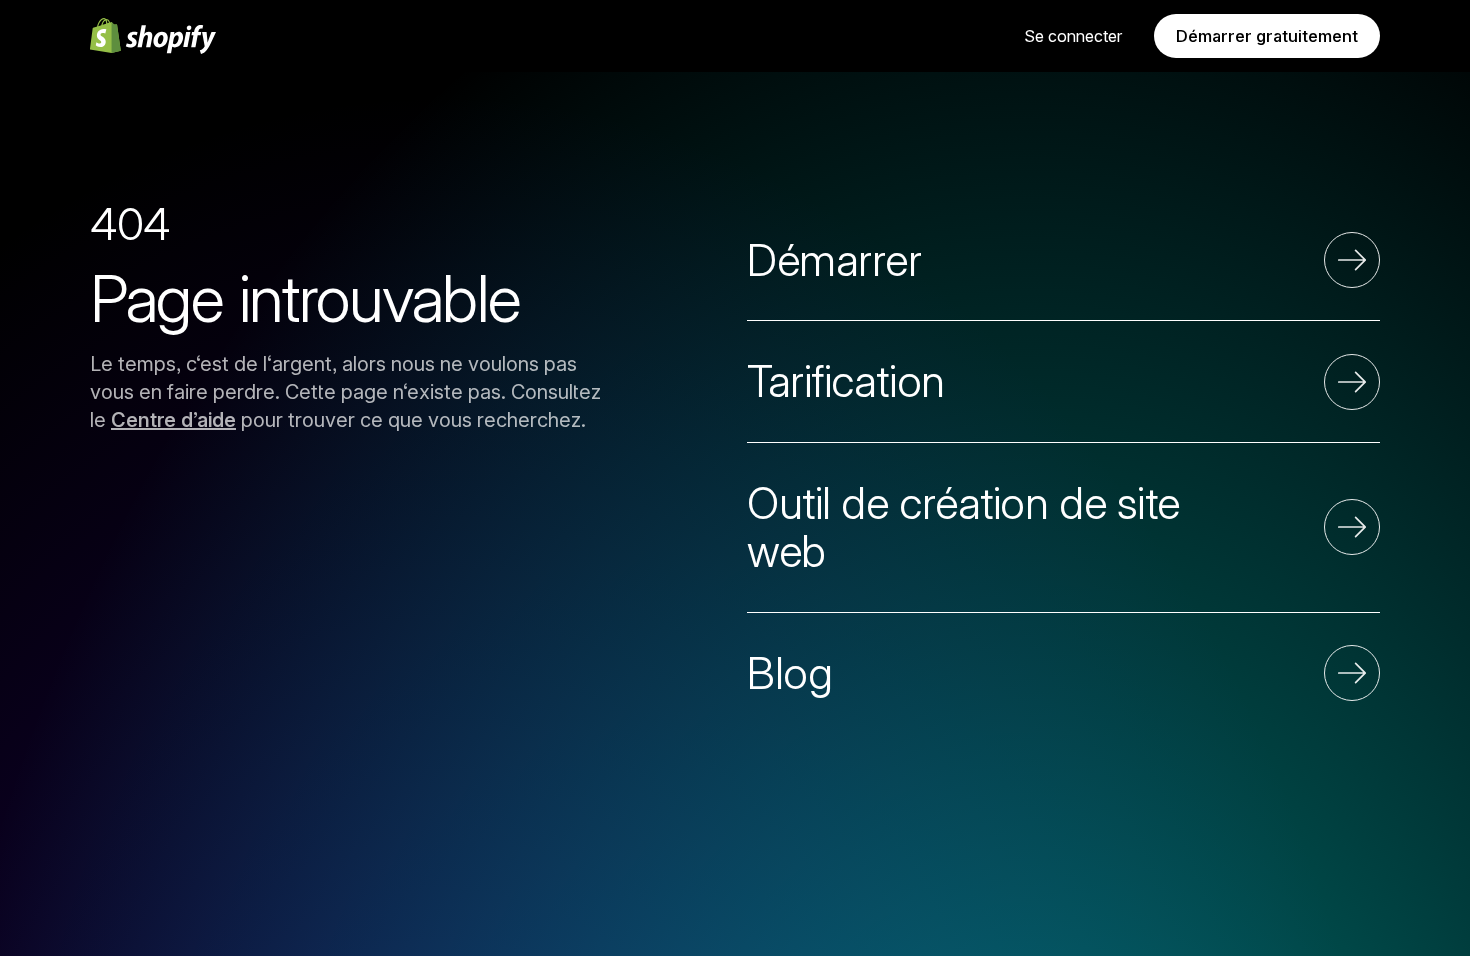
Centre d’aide (173, 420)
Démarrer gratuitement (1267, 36)
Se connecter (1073, 36)
